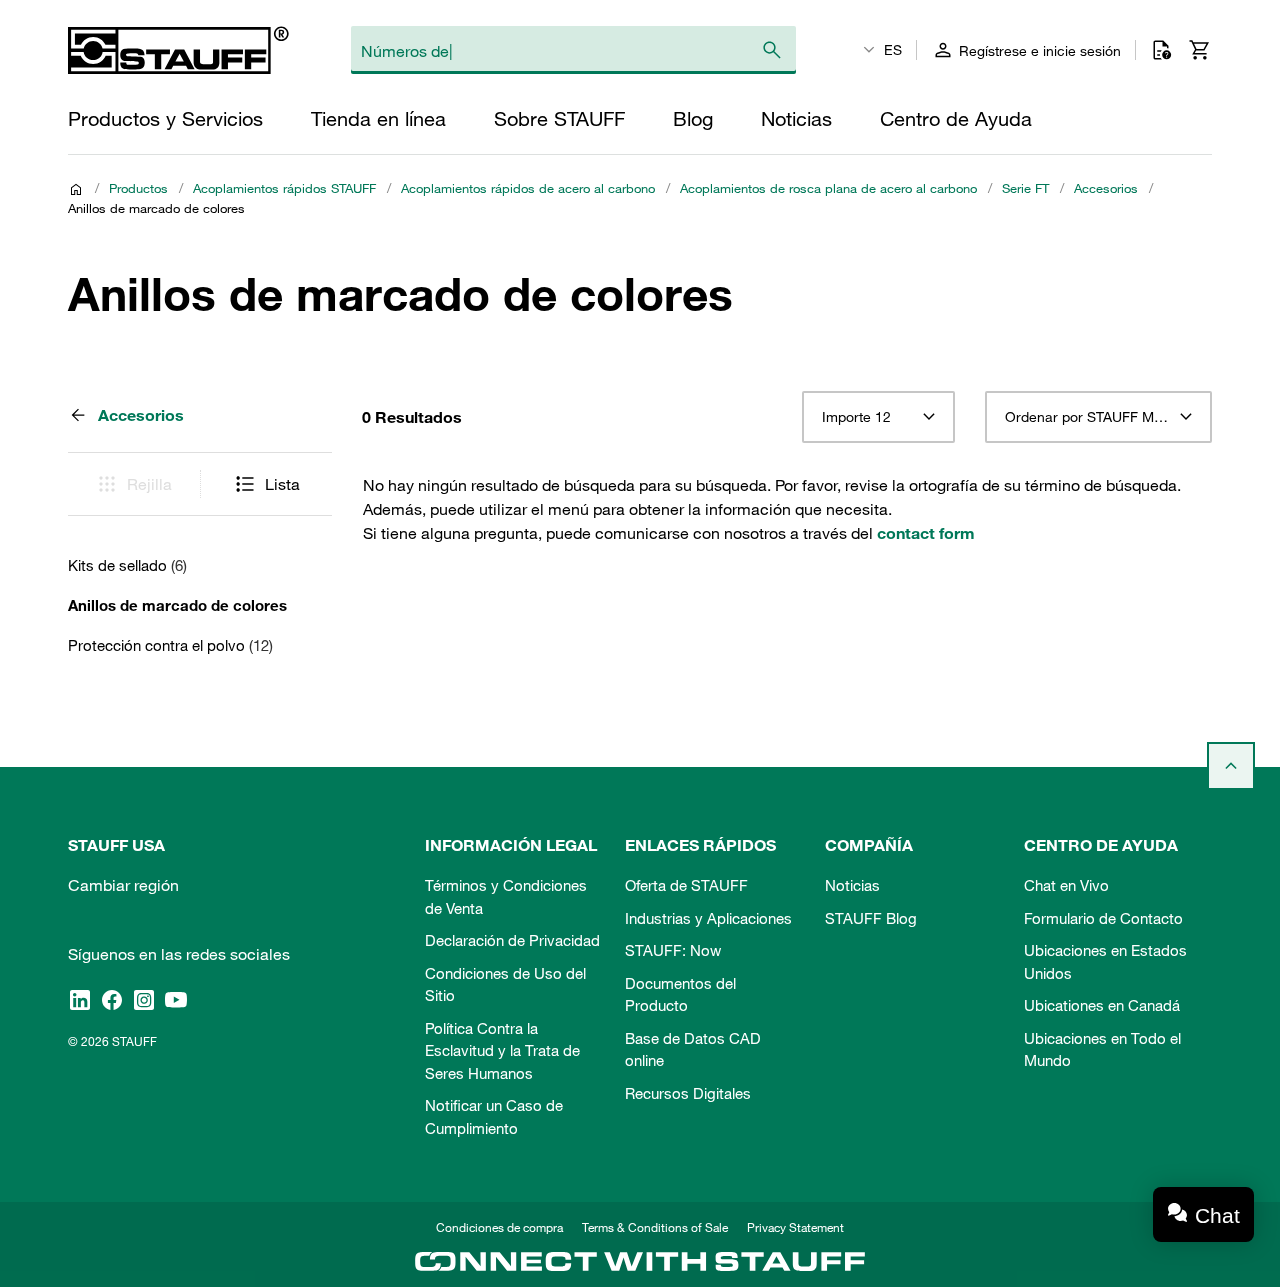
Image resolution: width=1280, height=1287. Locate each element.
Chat (1217, 1215)
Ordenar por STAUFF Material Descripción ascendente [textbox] (1098, 417)
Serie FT (1025, 188)
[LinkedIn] (80, 999)
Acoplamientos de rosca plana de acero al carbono (828, 188)
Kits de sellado (127, 565)
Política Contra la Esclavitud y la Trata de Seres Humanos (502, 1050)
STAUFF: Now (673, 950)
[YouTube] (176, 999)
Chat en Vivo (1066, 885)
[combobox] (878, 417)
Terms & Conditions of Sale (655, 1227)
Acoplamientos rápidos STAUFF (284, 188)
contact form (926, 533)
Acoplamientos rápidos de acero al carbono (528, 188)
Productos (138, 188)
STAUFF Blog (871, 918)
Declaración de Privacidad (512, 940)
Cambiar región (123, 885)
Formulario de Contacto (1103, 918)
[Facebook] (112, 999)
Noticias (852, 885)
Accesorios (1106, 188)
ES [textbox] (893, 50)
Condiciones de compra (499, 1227)
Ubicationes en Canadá (1102, 1005)
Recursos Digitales (688, 1093)
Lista (282, 484)
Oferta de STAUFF (686, 885)
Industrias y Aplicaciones (708, 918)
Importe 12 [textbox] (856, 417)
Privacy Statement (795, 1227)
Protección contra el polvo (170, 645)
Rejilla (149, 484)
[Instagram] (144, 999)
